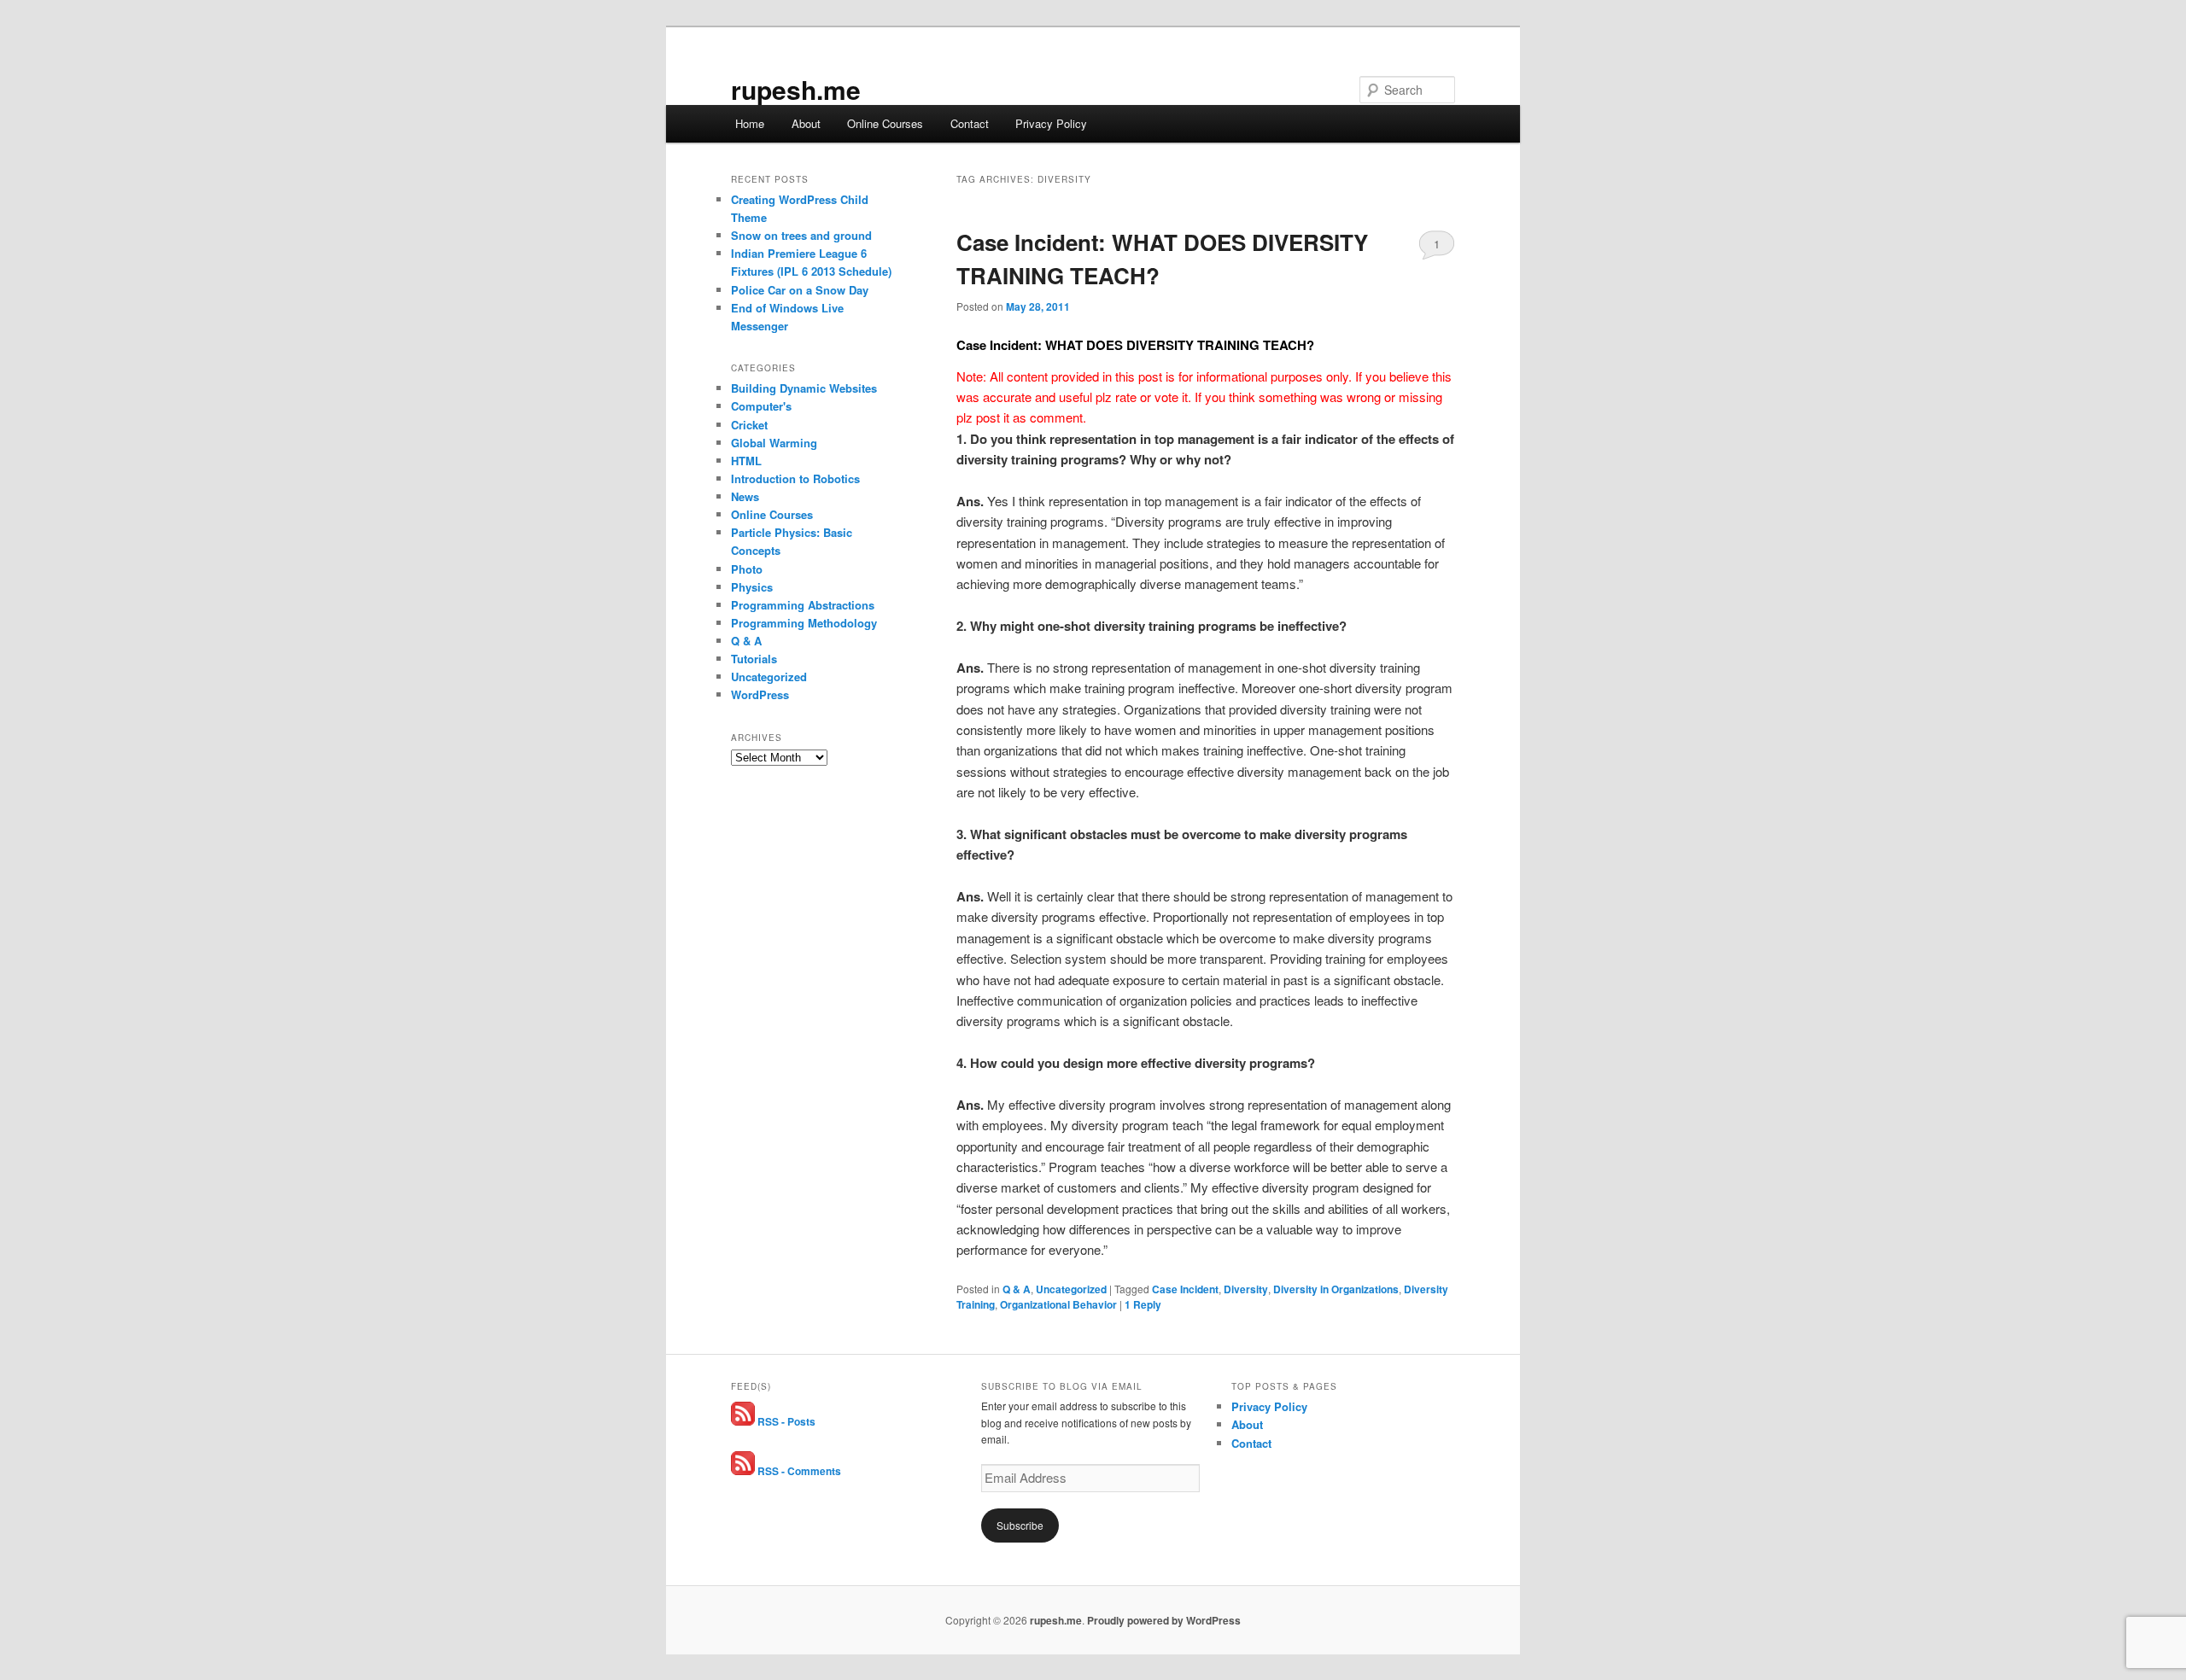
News (745, 496)
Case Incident (1185, 1289)
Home (750, 123)
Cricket (749, 425)
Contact (970, 123)
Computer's (761, 406)
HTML (746, 461)
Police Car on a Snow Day (800, 290)
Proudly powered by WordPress (1164, 1620)
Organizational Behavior (1058, 1304)
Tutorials (754, 659)
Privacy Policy (1051, 123)
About (806, 123)
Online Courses (885, 123)
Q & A (1017, 1289)
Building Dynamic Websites (804, 388)
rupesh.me (796, 89)
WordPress (760, 694)
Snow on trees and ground (801, 235)
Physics (752, 587)
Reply (1143, 1304)
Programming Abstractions (803, 605)
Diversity (1246, 1289)
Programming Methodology (804, 623)
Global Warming (774, 443)
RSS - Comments (798, 1471)
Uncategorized (1071, 1289)
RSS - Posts (785, 1421)
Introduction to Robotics (795, 478)
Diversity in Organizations (1336, 1289)
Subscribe (1020, 1525)
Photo (747, 569)
